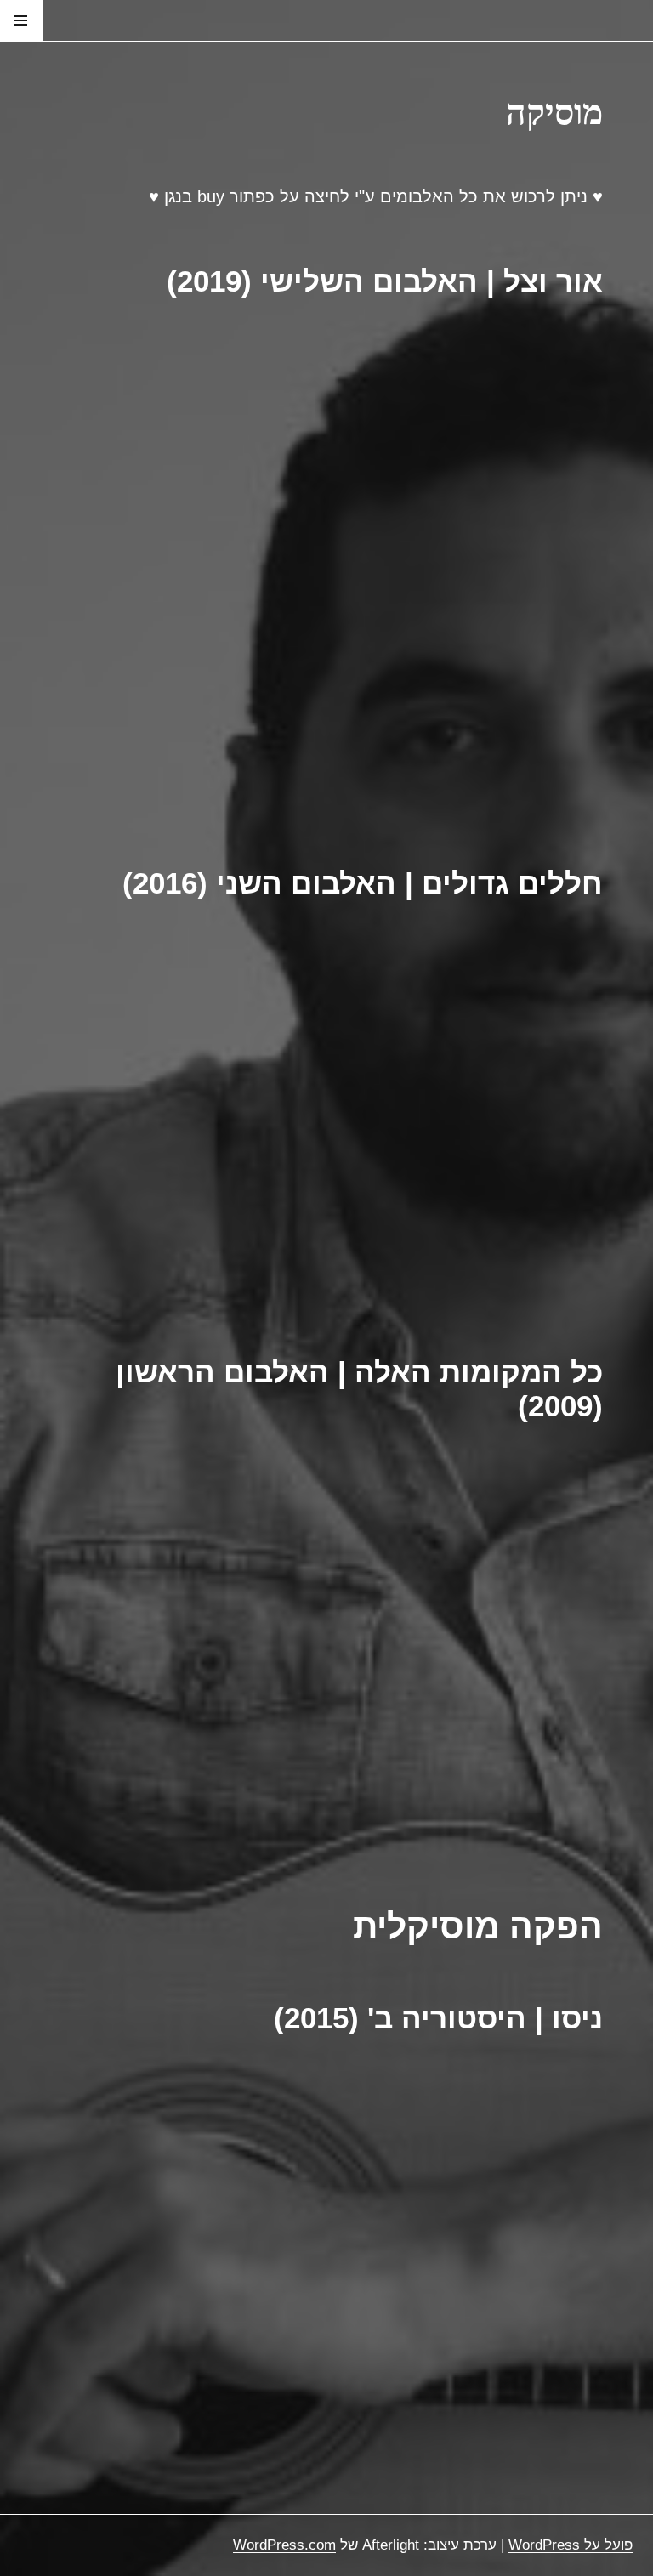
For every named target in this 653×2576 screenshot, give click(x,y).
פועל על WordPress (571, 2545)
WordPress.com (284, 2545)
